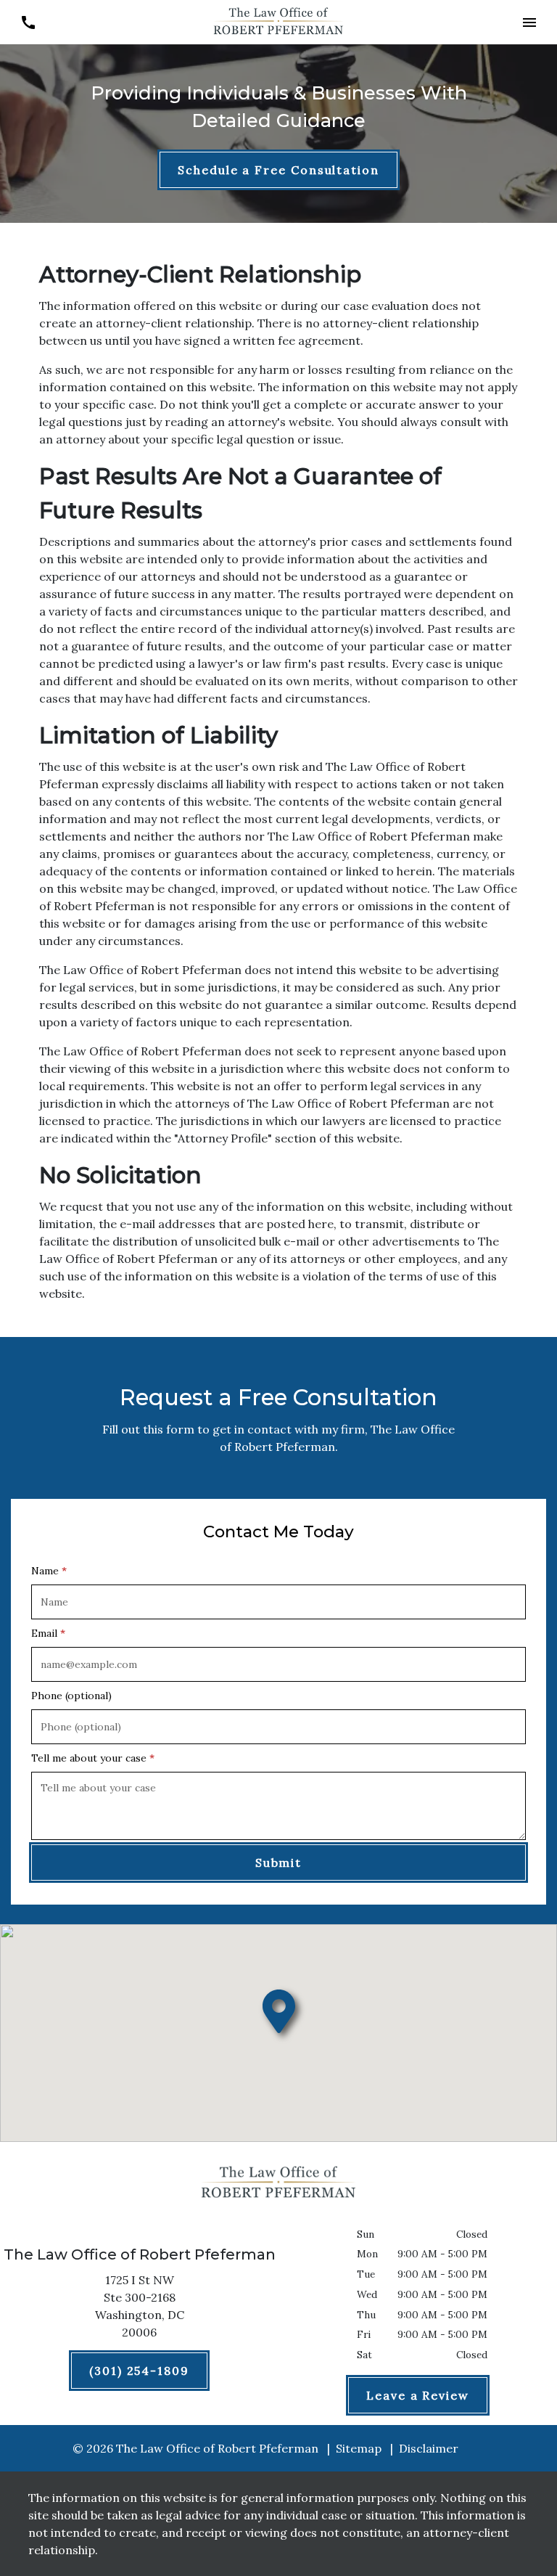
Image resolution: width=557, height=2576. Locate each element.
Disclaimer (429, 2448)
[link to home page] (278, 21)
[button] (529, 22)
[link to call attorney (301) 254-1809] (28, 22)
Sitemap (359, 2448)
